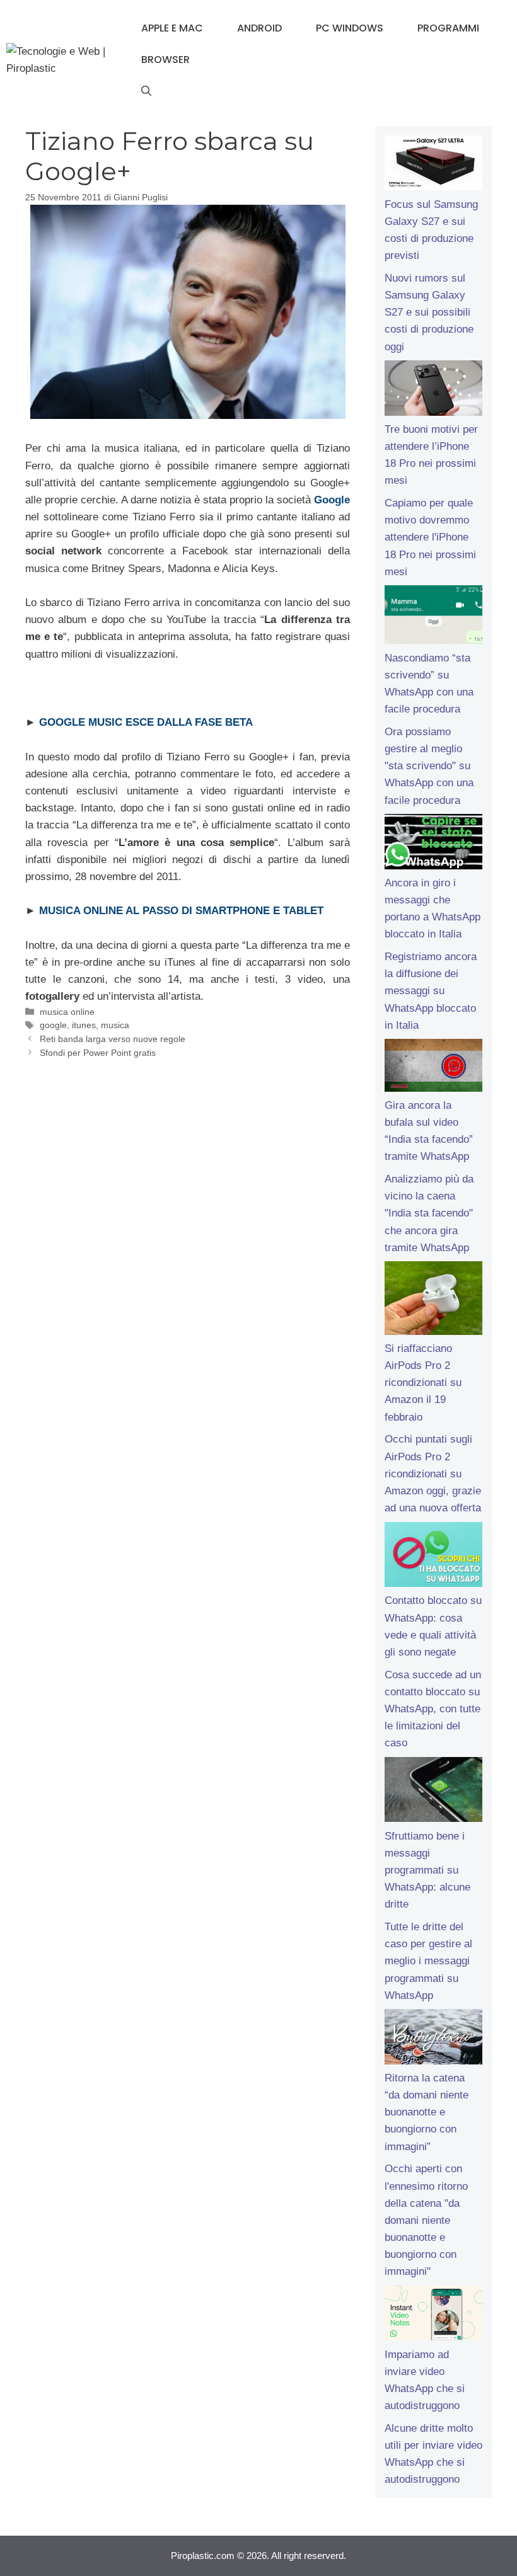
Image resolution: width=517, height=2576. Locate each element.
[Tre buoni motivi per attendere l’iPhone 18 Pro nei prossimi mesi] (433, 391)
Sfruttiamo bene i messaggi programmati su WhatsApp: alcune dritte (427, 1870)
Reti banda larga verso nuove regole (113, 1039)
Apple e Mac (172, 28)
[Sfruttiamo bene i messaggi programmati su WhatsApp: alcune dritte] (433, 1792)
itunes (84, 1025)
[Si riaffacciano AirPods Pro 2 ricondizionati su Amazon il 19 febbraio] (433, 1300)
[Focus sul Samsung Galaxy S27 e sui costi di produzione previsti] (433, 166)
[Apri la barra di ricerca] (146, 91)
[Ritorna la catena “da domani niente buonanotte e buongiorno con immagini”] (433, 2039)
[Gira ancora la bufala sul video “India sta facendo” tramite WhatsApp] (433, 1068)
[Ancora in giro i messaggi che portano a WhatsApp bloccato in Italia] (433, 844)
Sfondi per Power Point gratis (98, 1053)
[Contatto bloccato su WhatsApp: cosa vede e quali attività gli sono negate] (433, 1557)
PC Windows (350, 28)
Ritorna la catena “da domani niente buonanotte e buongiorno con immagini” (427, 2112)
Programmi (448, 28)
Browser (166, 60)
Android (259, 28)
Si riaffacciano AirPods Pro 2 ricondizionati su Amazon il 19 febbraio (423, 1383)
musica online (67, 1012)
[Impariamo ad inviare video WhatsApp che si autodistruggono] (433, 2316)
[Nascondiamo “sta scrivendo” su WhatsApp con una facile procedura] (433, 617)
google (53, 1025)
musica (115, 1025)
